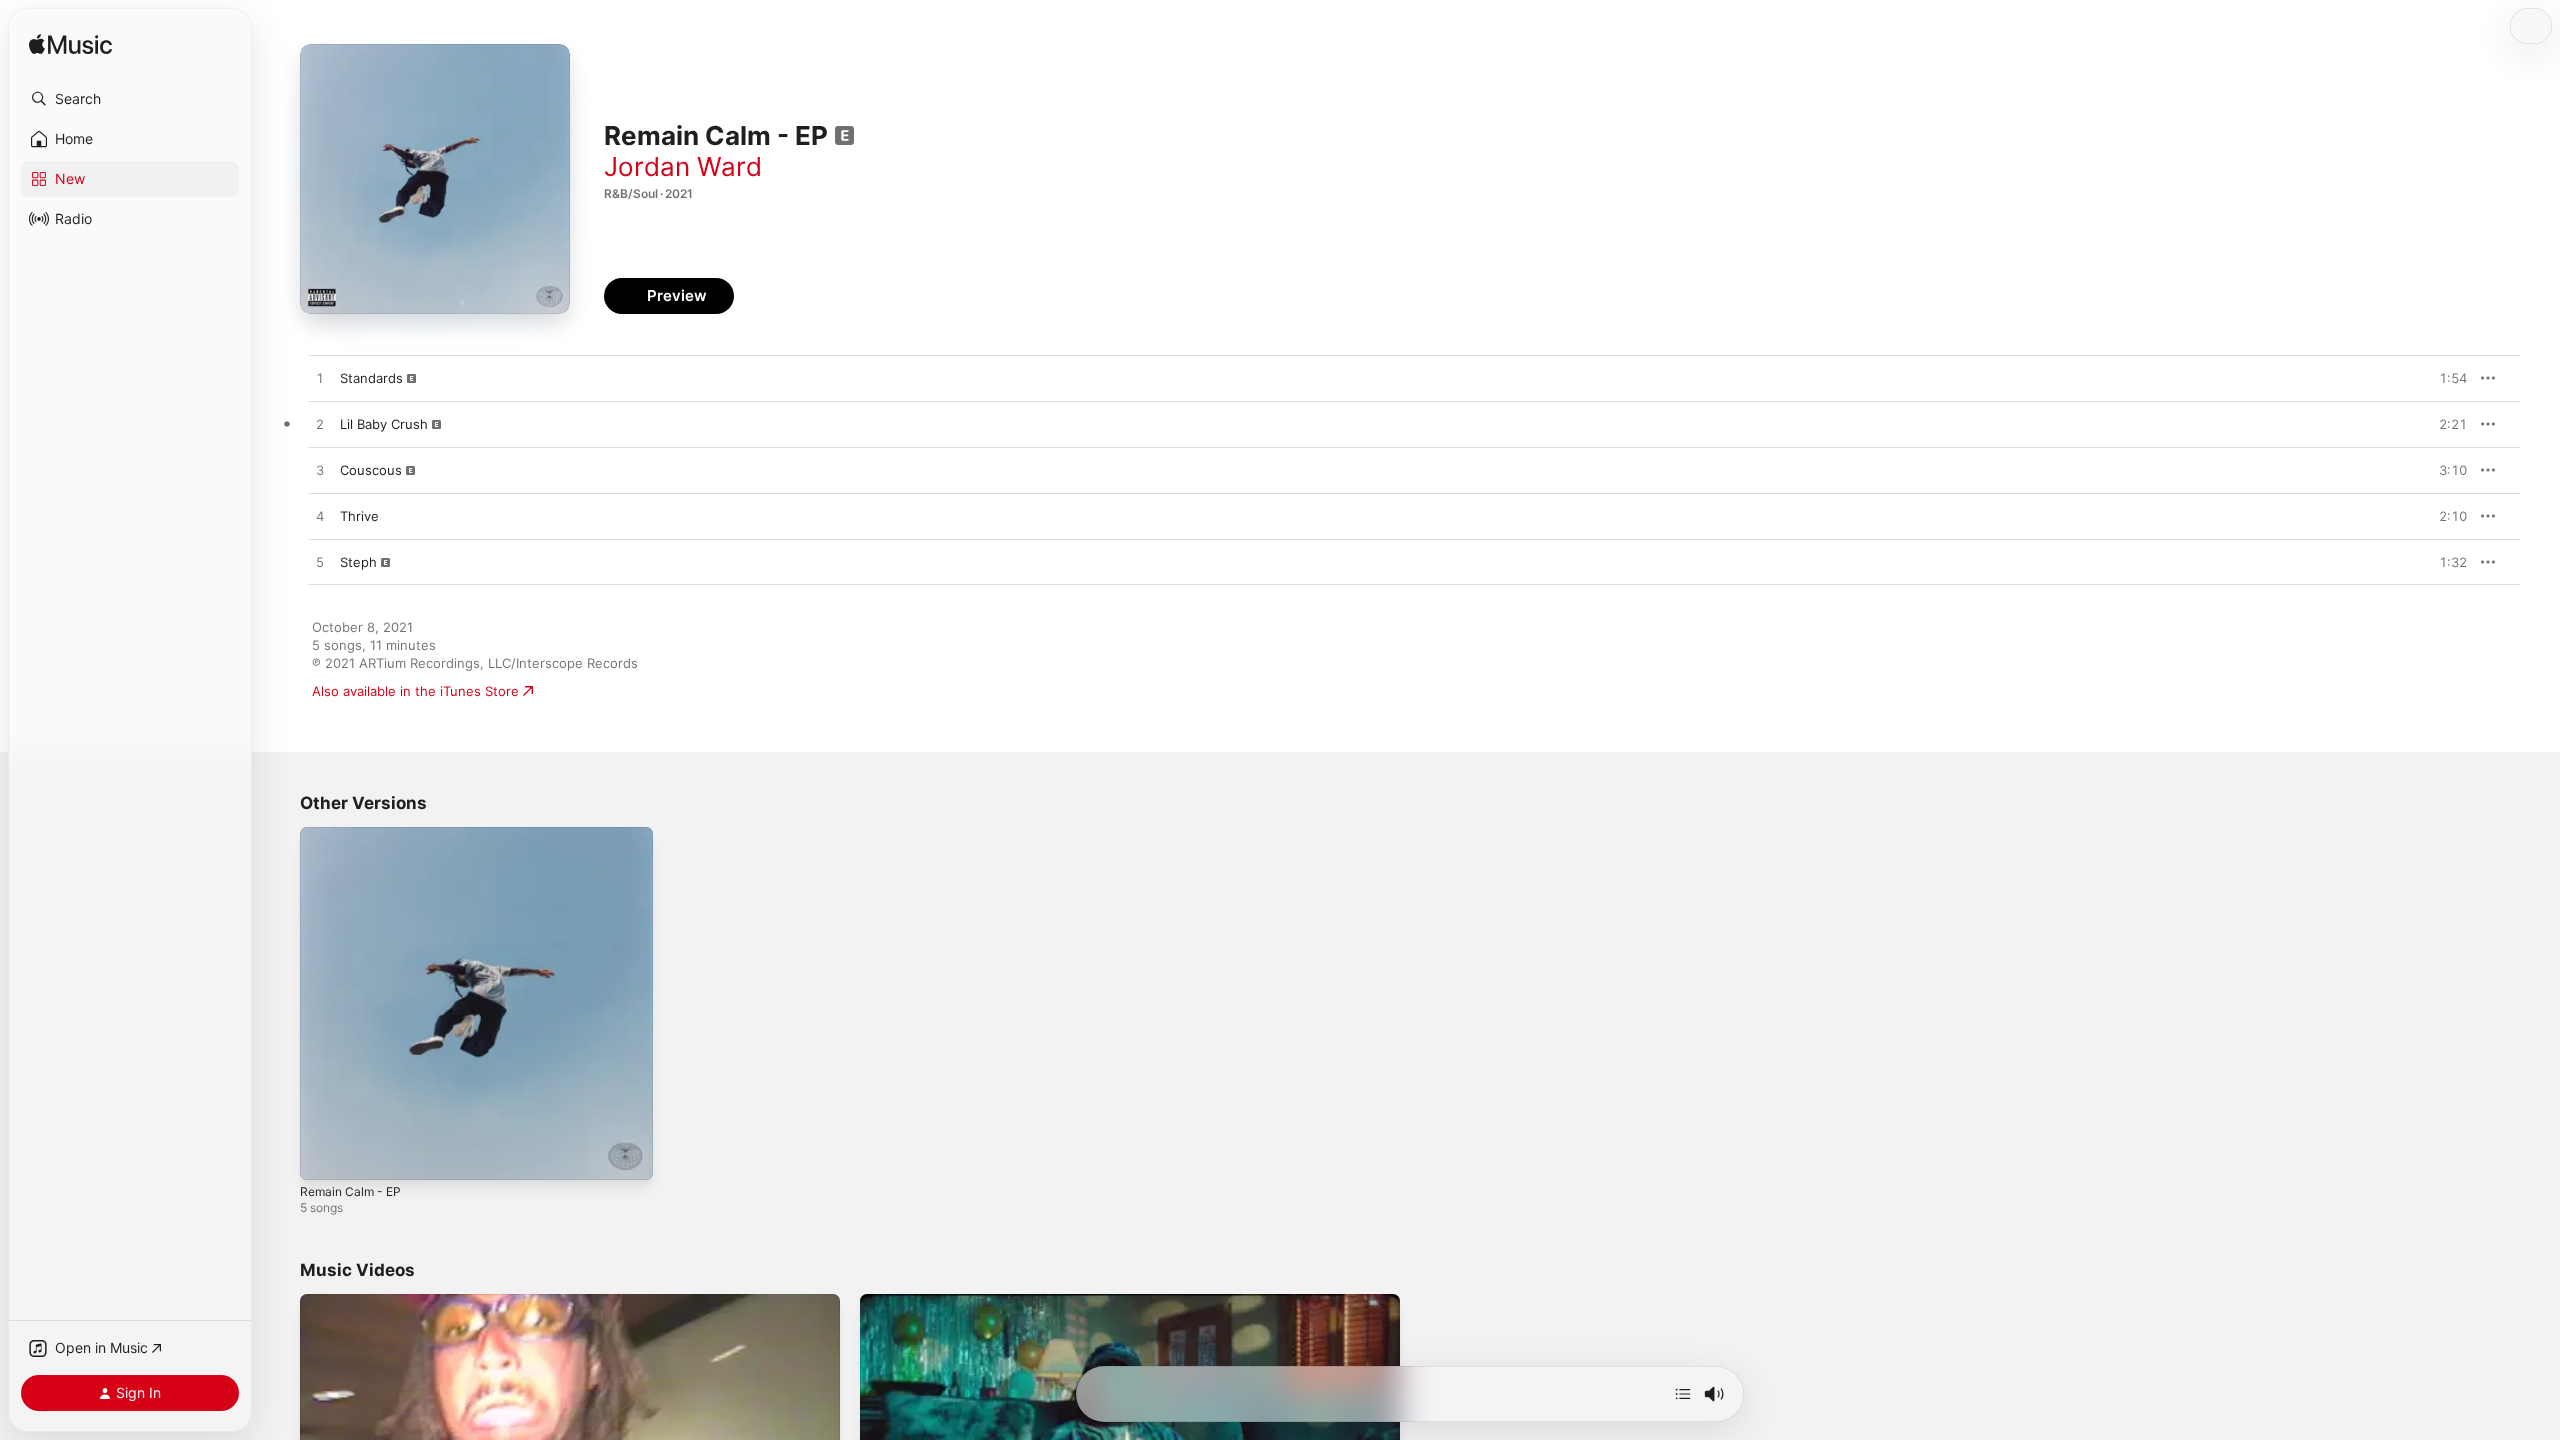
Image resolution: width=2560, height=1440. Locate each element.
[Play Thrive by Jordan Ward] (320, 517)
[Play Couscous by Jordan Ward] (320, 471)
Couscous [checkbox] (371, 470)
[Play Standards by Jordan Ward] (320, 379)
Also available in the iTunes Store (415, 691)
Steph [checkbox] (358, 562)
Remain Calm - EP (354, 835)
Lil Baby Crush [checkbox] (384, 424)
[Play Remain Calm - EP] (325, 1155)
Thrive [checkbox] (359, 516)
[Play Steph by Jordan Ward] (320, 563)
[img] (70, 45)
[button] (130, 99)
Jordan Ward (683, 166)
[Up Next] (1683, 1394)
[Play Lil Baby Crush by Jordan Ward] (320, 425)
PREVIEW (2445, 378)
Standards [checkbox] (371, 378)
